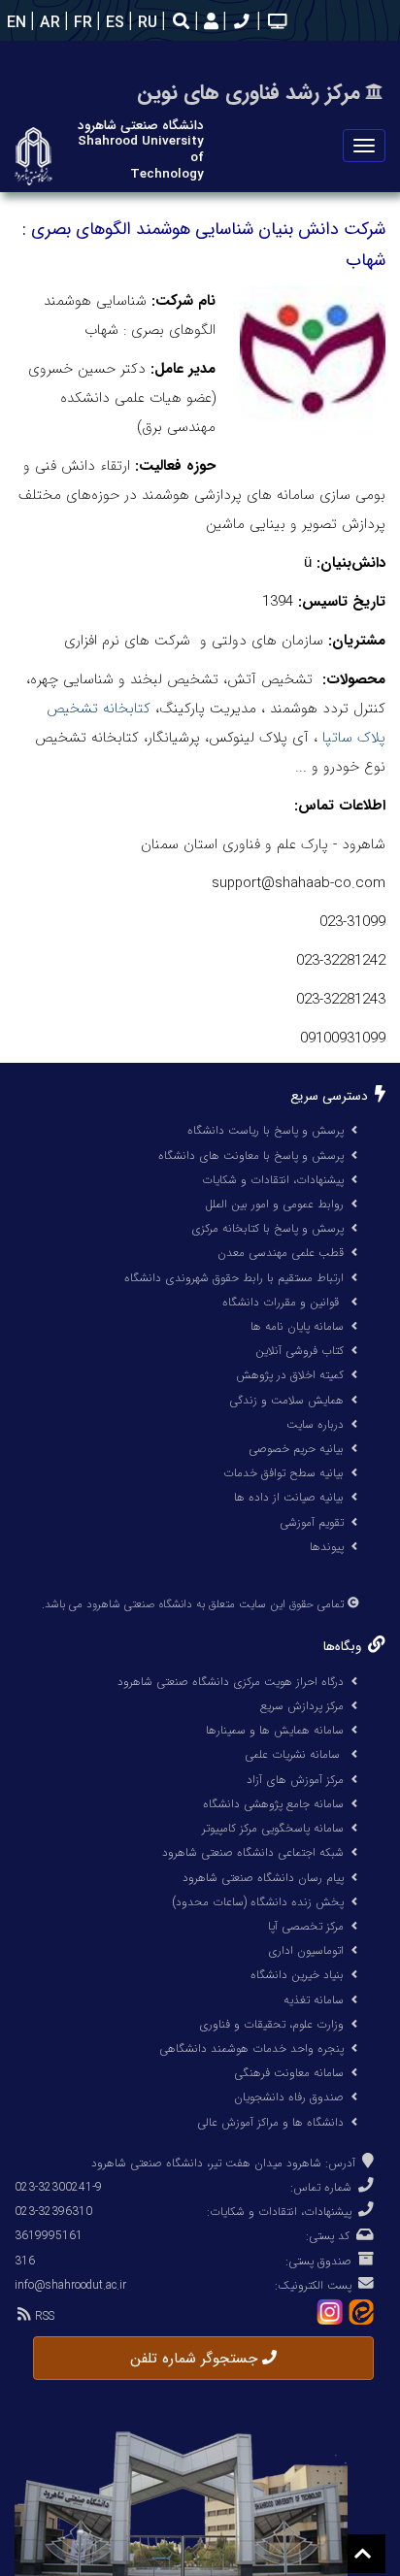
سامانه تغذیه (314, 2000)
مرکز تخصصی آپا (306, 1926)
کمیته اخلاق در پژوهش (290, 1375)
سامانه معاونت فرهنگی (289, 2073)
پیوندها (327, 1547)
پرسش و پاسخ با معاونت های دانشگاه (251, 1156)
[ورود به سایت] (209, 23)
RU (145, 23)
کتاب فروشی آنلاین (300, 1351)
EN (14, 23)
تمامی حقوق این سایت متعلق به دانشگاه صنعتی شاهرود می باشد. (193, 1604)
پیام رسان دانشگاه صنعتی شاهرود (263, 1878)
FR (81, 23)
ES (113, 23)
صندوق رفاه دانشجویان (289, 2097)
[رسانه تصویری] (275, 23)
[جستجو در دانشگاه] (181, 24)
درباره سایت (315, 1424)
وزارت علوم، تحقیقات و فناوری (271, 2024)
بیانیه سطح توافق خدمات (283, 1473)
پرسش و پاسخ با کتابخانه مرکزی (267, 1228)
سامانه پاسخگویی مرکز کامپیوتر (273, 1828)
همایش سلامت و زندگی (286, 1400)
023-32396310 (53, 2212)
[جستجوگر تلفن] (239, 23)
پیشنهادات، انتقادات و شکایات (273, 1180)
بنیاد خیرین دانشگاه (297, 1975)
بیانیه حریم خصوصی (296, 1449)
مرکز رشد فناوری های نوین (249, 93)
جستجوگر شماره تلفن (196, 2359)
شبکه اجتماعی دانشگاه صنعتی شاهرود (253, 1852)
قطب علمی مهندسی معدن (281, 1253)
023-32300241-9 (58, 2187)
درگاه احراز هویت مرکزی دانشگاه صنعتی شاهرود (231, 1682)
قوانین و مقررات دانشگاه (281, 1302)
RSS (43, 2316)
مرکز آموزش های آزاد (295, 1780)
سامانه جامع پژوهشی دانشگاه (273, 1804)
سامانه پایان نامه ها (297, 1326)
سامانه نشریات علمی (294, 1754)
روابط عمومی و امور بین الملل (274, 1204)
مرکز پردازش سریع (302, 1706)
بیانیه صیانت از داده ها (289, 1497)
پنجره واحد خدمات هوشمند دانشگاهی (251, 2048)
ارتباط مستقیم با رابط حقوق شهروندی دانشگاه (234, 1278)
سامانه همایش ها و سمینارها (275, 1730)
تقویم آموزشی (312, 1522)
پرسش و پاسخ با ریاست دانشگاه (266, 1130)
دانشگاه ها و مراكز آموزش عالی (270, 2122)
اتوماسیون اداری (306, 1950)
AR (48, 23)
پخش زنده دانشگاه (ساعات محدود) (258, 1902)
